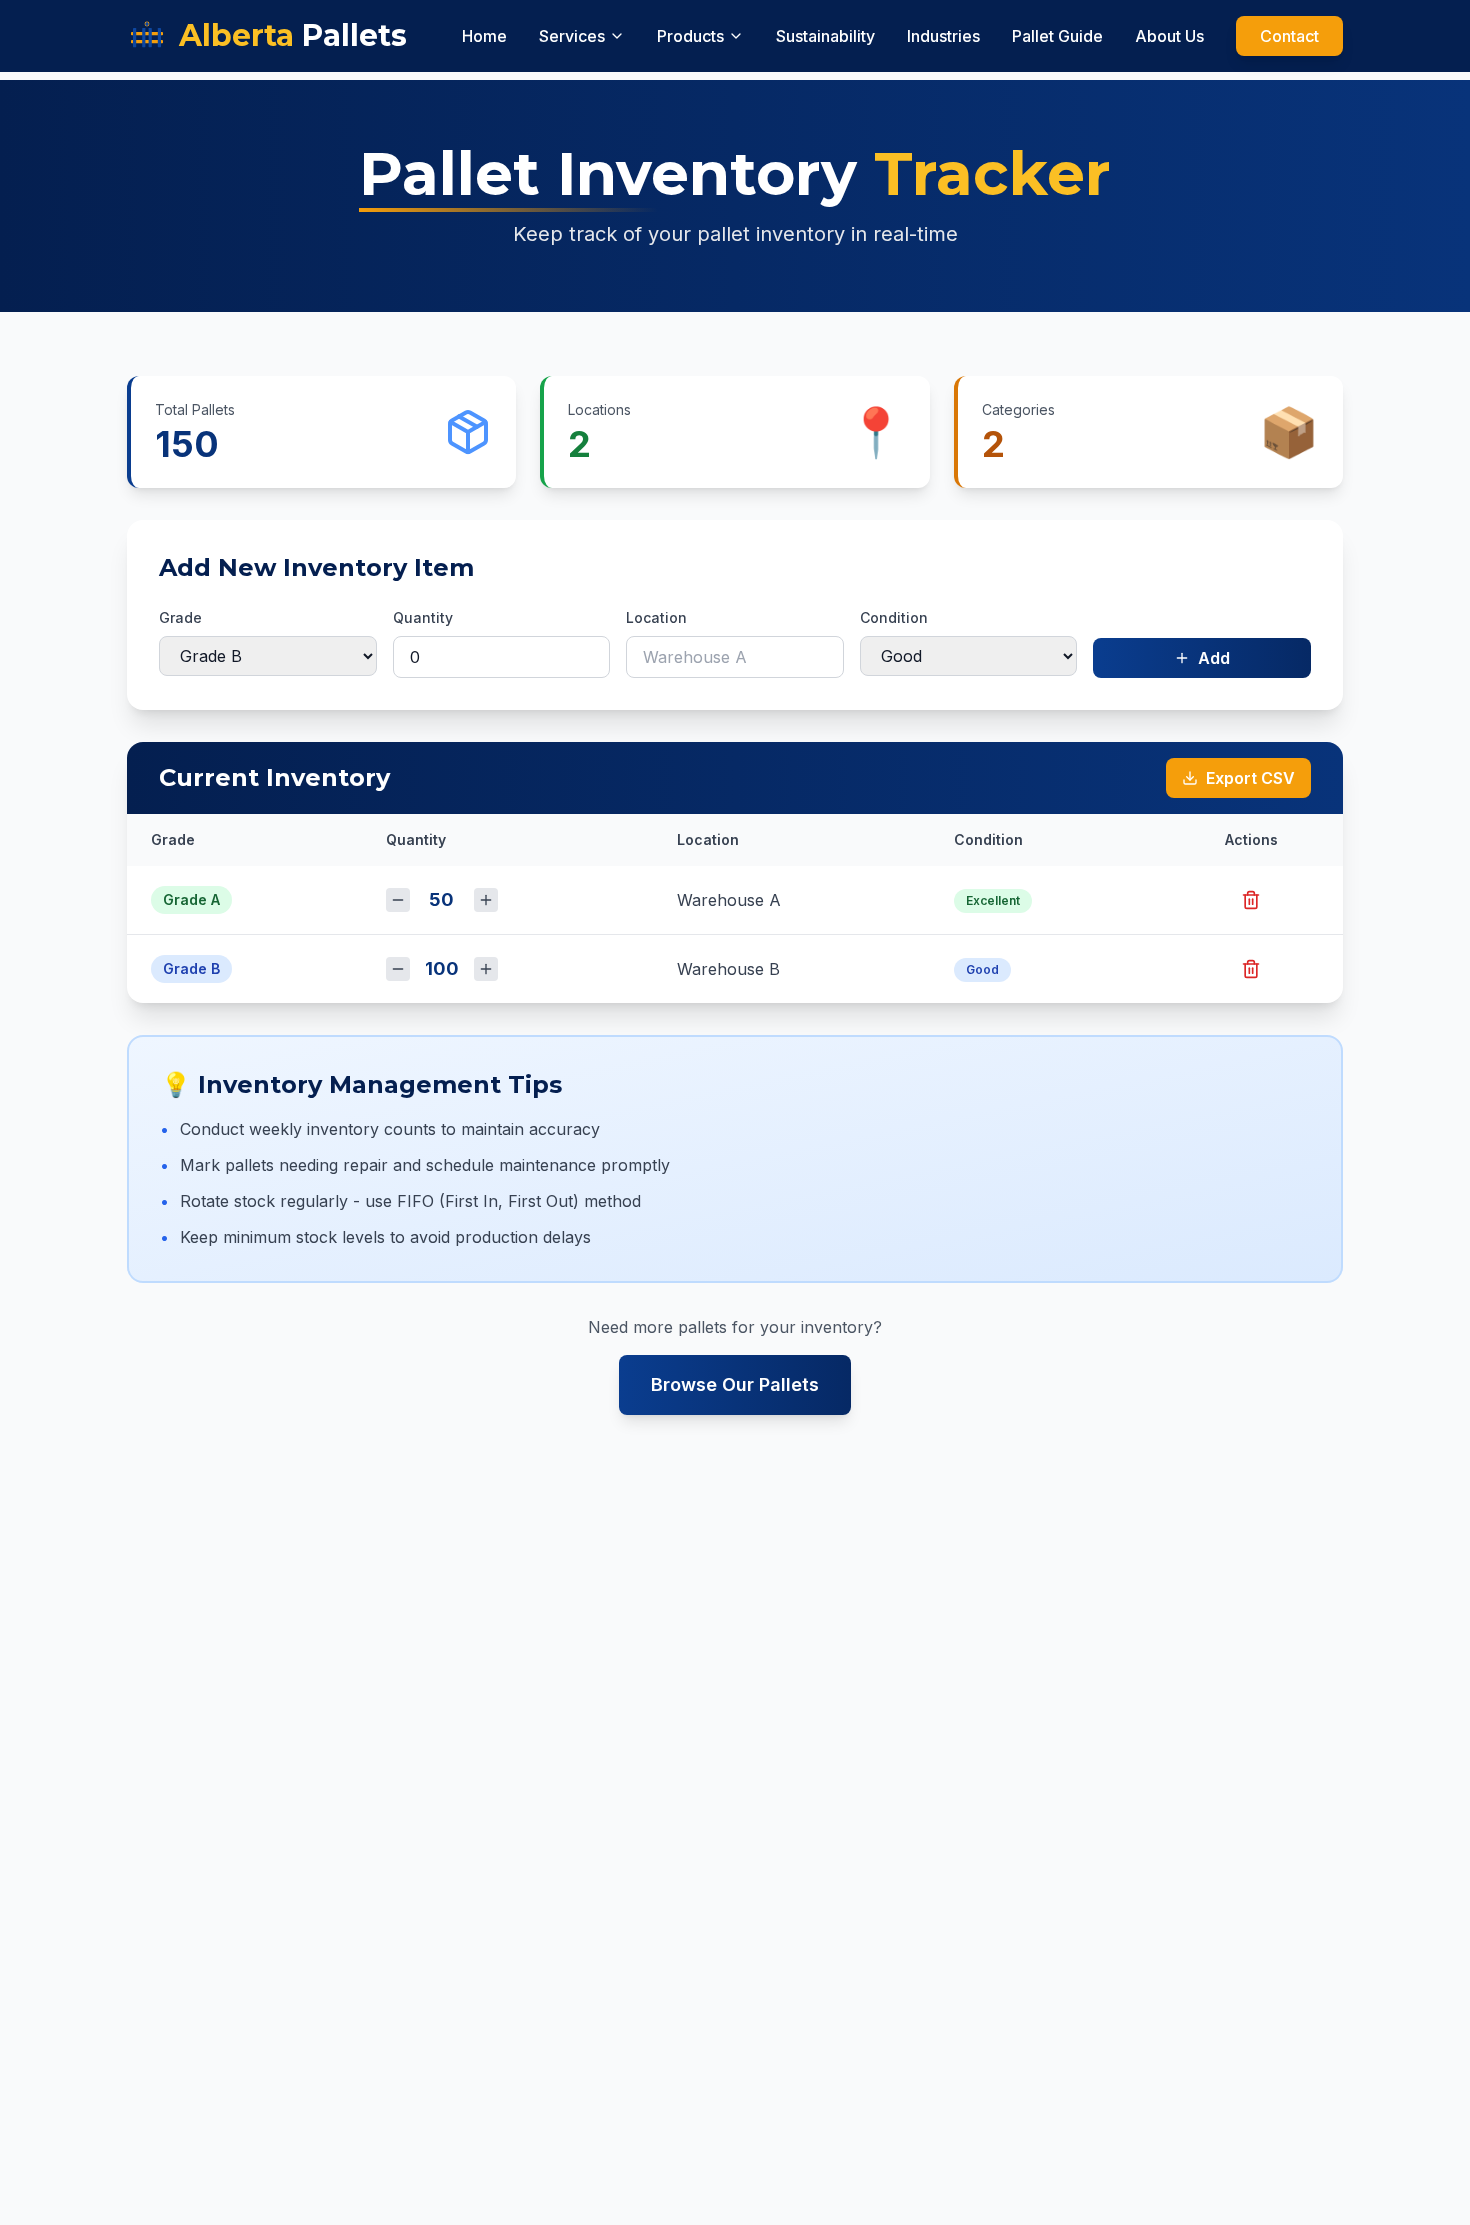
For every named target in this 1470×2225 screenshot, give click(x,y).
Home (484, 36)
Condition (894, 617)
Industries (943, 36)
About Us (1169, 36)
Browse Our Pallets (735, 1384)
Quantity (423, 617)
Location (656, 617)
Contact (1289, 36)
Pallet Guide (1057, 36)
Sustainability (825, 36)
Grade (180, 617)
